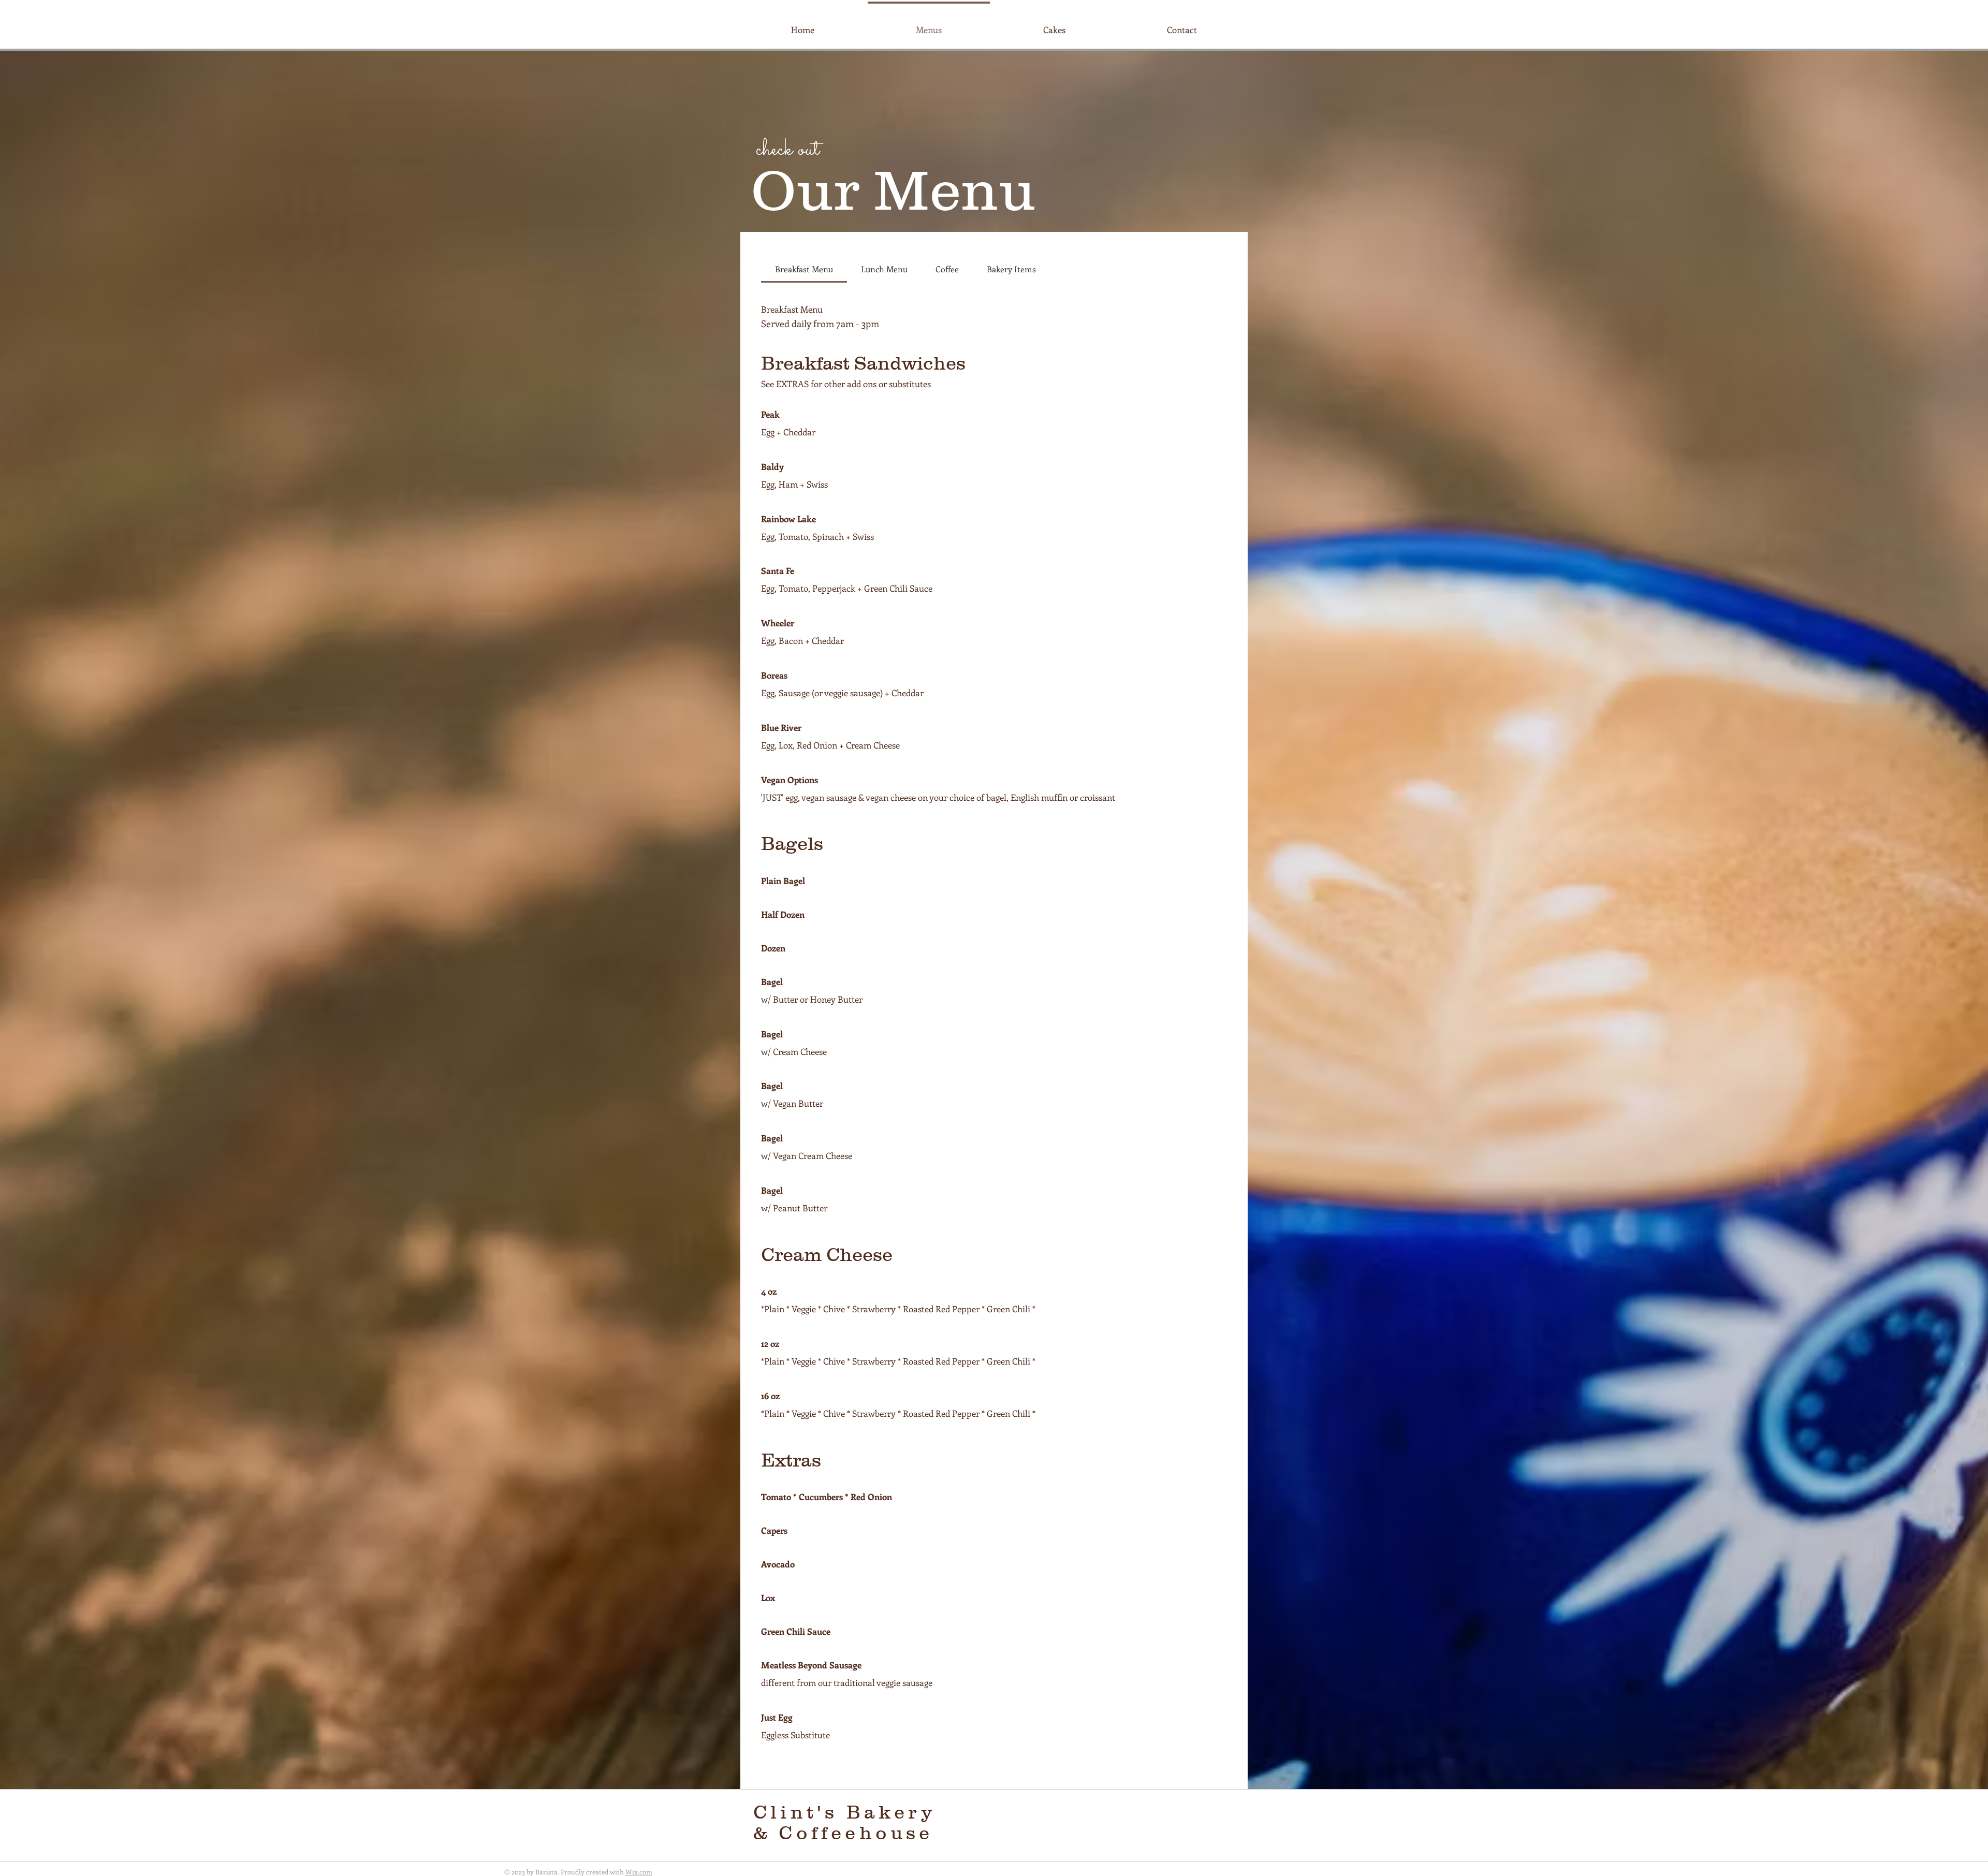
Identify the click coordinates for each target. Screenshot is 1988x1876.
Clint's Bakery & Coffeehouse (847, 1822)
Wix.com (639, 1872)
